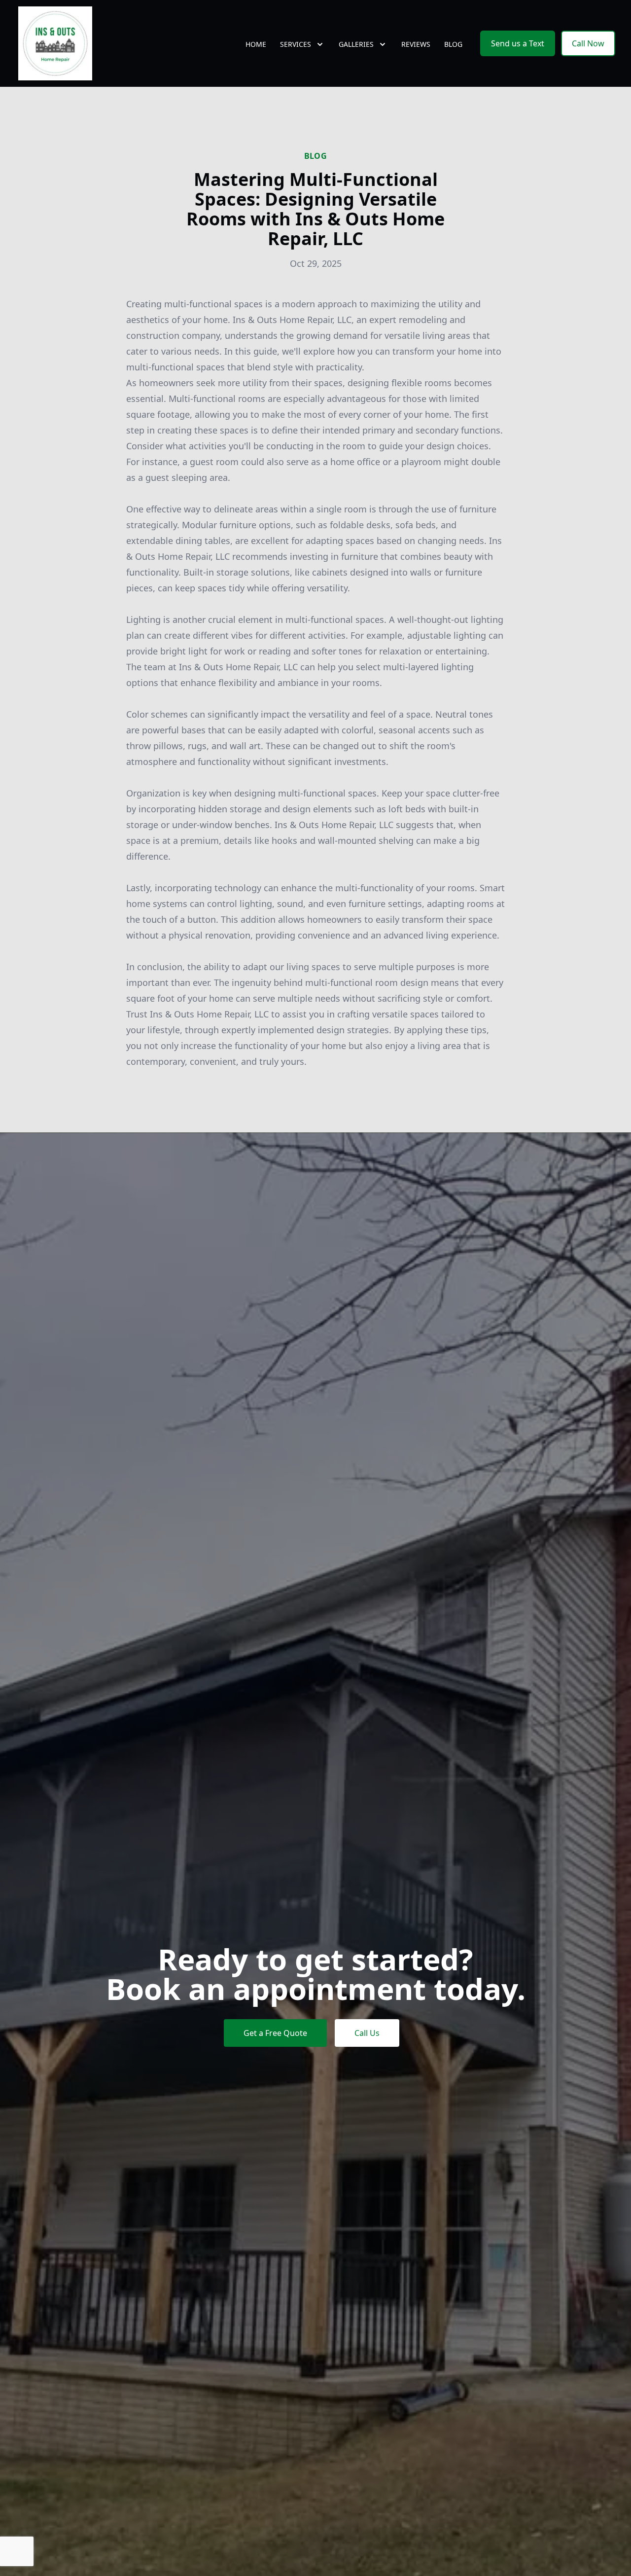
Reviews (416, 44)
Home (256, 44)
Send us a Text (518, 43)
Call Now (588, 43)
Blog (453, 44)
